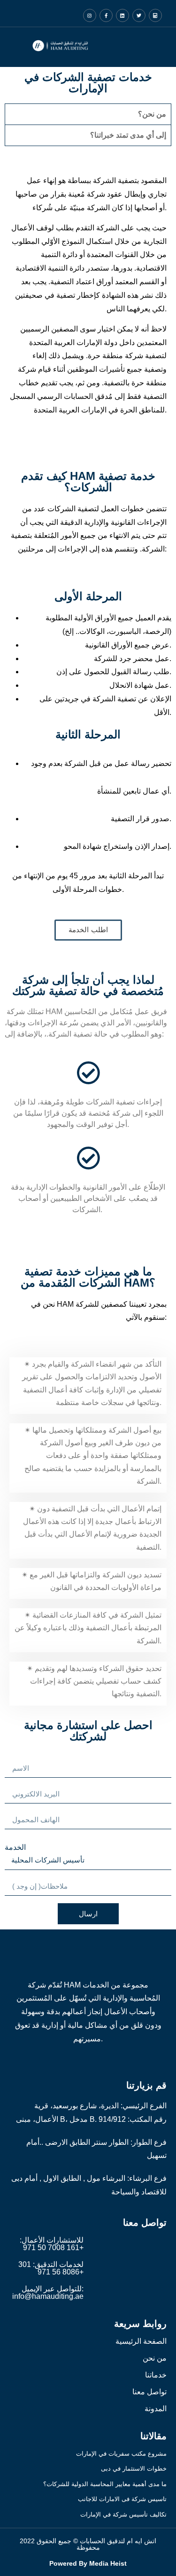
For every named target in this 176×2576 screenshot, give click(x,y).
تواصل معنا (149, 2392)
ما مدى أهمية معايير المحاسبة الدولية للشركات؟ (105, 2484)
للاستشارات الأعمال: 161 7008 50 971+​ (52, 2244)
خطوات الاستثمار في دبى (134, 2469)
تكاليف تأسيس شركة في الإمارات (123, 2514)
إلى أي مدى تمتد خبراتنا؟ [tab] (128, 135)
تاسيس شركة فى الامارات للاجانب (122, 2499)
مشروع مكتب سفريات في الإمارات (121, 2454)
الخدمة (15, 1847)
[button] (97, 47)
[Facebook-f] (106, 15)
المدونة (156, 2409)
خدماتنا (156, 2375)
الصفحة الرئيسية (141, 2341)
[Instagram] (90, 15)
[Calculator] (155, 15)
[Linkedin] (122, 15)
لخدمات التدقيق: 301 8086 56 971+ (51, 2268)
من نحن (155, 2358)
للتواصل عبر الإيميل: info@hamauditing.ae (48, 2293)
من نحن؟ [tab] (152, 114)
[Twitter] (139, 15)
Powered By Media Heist (88, 2563)
